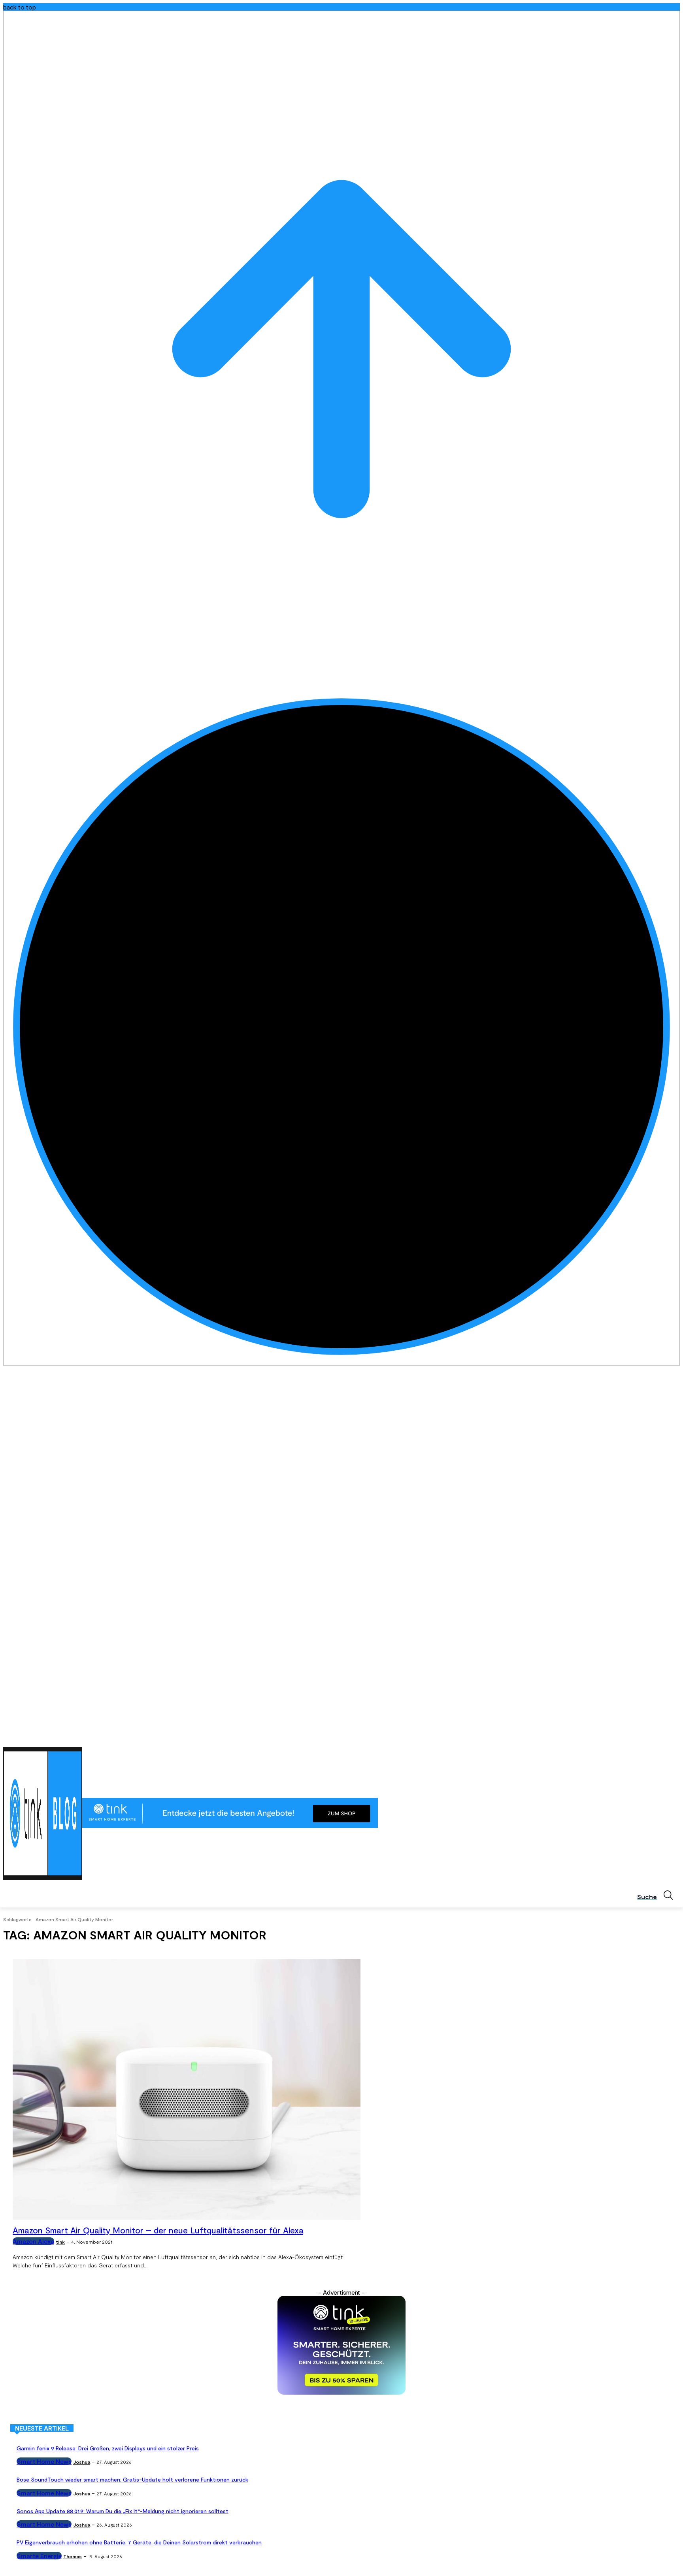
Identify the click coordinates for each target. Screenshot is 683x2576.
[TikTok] (664, 1737)
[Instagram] (642, 1737)
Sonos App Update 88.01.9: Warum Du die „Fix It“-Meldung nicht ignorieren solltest (123, 2511)
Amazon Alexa (33, 2241)
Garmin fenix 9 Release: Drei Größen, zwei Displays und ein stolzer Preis (108, 2448)
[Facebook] (631, 1737)
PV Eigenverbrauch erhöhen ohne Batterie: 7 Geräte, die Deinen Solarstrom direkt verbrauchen (139, 2542)
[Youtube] (675, 1737)
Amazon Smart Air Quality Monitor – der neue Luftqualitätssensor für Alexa (158, 2230)
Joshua (82, 2462)
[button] (658, 1895)
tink (60, 2242)
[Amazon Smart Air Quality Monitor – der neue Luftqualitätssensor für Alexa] (187, 2090)
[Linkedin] (654, 1737)
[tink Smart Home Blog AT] (43, 1813)
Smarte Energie (39, 2556)
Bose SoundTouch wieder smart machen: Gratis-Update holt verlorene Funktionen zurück (132, 2479)
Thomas (73, 2556)
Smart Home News (44, 2461)
